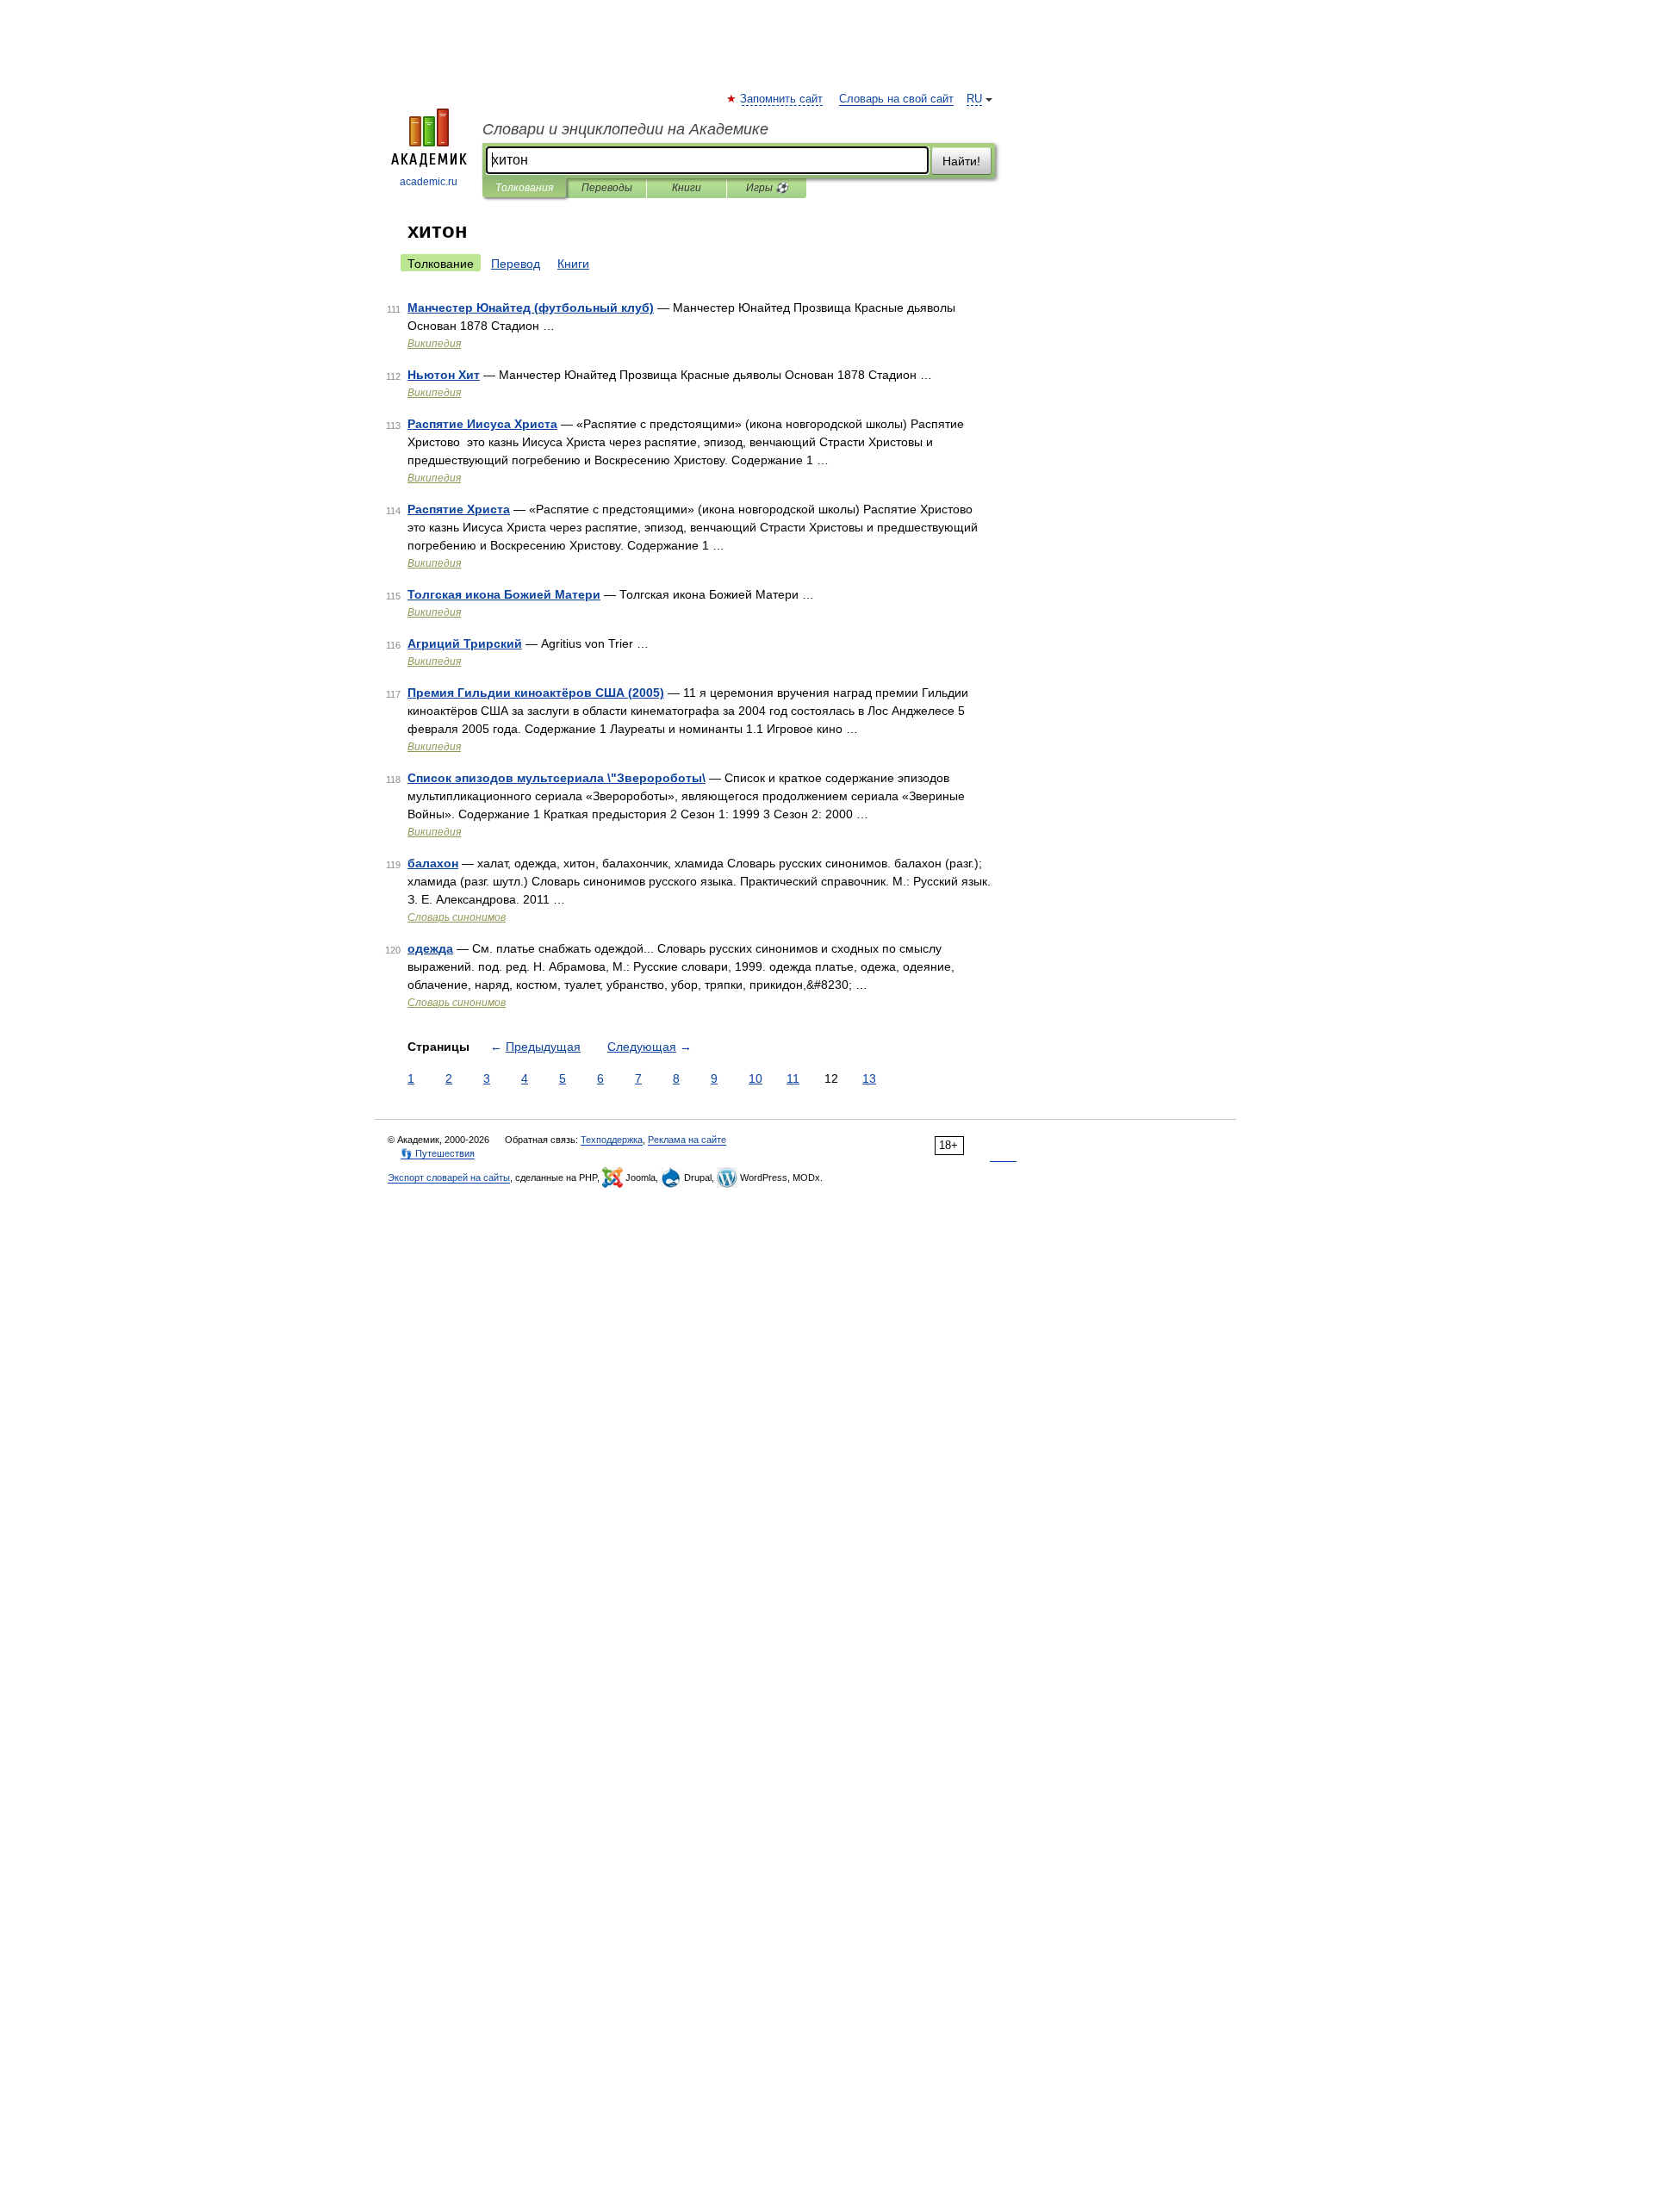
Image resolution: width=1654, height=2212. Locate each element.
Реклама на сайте (687, 1140)
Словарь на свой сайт (896, 99)
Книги (687, 188)
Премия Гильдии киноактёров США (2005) (536, 693)
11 (793, 1078)
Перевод (516, 264)
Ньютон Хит (444, 375)
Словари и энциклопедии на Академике (625, 129)
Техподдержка (612, 1140)
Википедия (434, 344)
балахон (433, 863)
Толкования (524, 188)
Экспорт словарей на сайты (449, 1177)
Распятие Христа (459, 509)
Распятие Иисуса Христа (482, 424)
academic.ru (429, 182)
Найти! (961, 161)
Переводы (607, 188)
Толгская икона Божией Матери (504, 594)
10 (755, 1078)
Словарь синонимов (457, 917)
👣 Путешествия (438, 1153)
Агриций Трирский (465, 643)
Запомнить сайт (782, 99)
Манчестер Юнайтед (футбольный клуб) (531, 308)
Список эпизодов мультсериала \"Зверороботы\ (557, 778)
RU (974, 99)
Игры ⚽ (767, 188)
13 (869, 1078)
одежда (430, 948)
